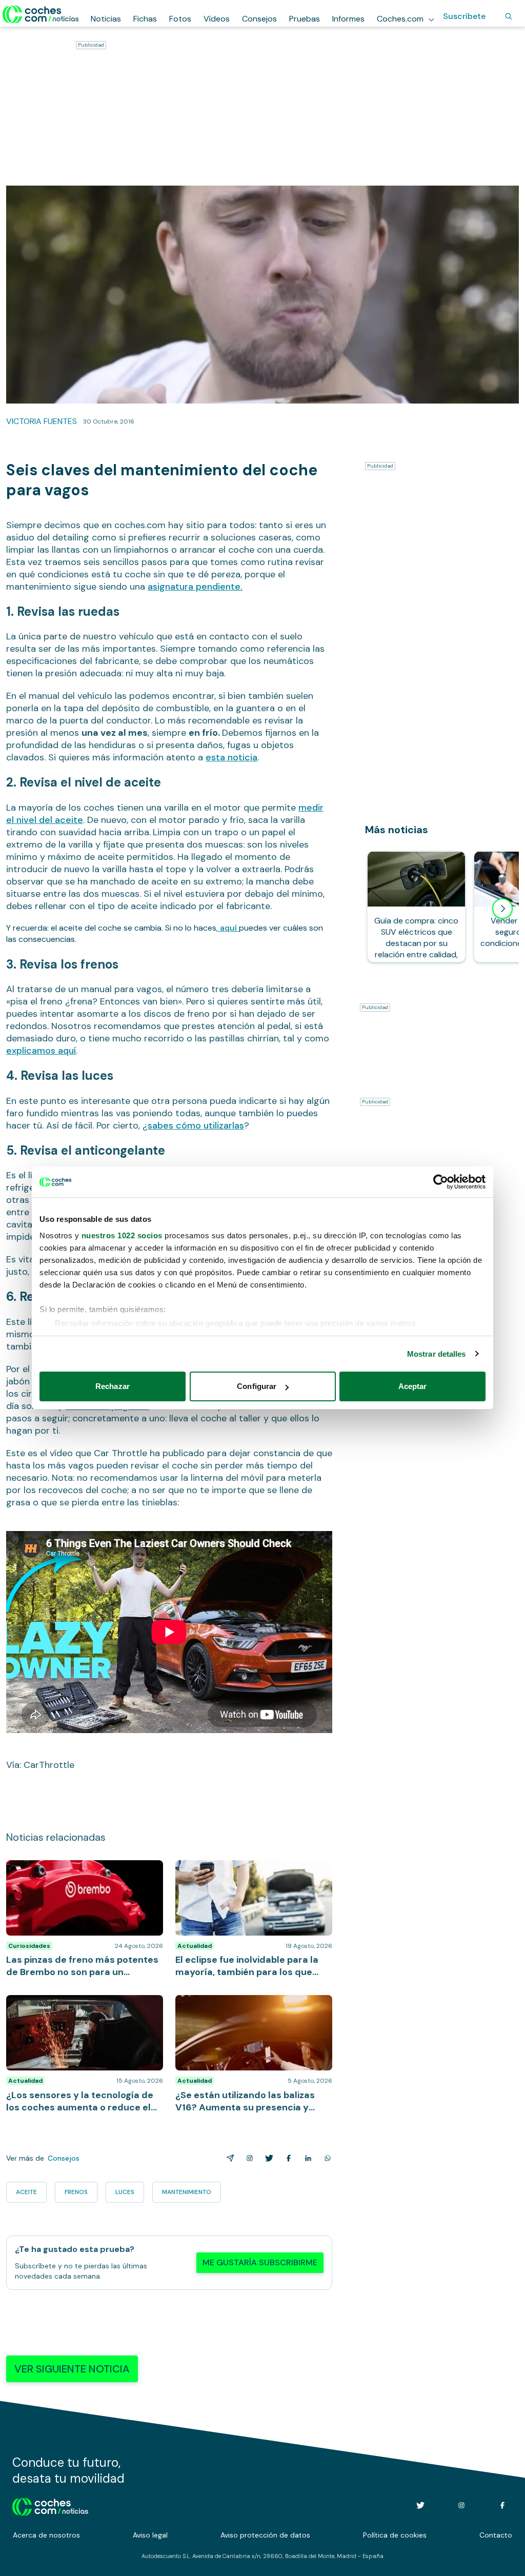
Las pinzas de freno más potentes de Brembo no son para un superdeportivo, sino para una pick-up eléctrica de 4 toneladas (81, 1881)
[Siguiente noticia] (502, 909)
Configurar (257, 1386)
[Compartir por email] (228, 2158)
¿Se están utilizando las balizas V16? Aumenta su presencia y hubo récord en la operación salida (251, 2010)
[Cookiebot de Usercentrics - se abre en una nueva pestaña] (441, 1182)
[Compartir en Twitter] (267, 2158)
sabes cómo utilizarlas (196, 1125)
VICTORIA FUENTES (42, 421)
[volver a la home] (51, 2505)
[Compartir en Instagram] (248, 2158)
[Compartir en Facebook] (287, 2158)
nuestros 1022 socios (122, 1235)
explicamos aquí (41, 1051)
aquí (228, 928)
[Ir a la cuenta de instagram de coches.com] (461, 2505)
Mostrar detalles (437, 1354)
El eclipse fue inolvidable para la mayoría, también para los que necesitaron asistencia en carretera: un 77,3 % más (251, 1876)
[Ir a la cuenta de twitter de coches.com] (420, 2505)
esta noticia (231, 757)
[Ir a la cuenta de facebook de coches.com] (502, 2505)
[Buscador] (509, 16)
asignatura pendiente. (195, 587)
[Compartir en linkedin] (306, 2158)
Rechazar (113, 1386)
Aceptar (413, 1386)
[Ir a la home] (41, 14)
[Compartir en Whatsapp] (326, 2158)
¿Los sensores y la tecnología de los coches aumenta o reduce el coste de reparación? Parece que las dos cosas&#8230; (78, 2016)
